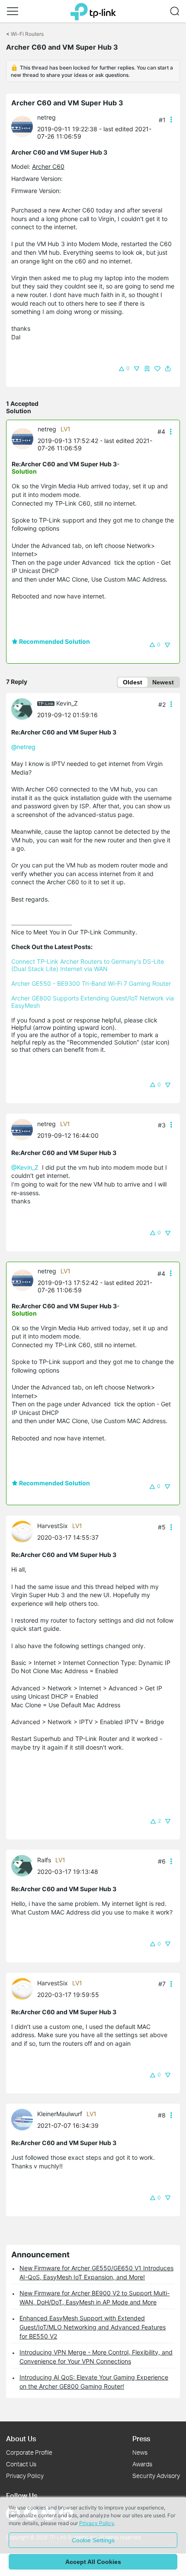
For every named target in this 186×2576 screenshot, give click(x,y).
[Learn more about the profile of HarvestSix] (24, 1531)
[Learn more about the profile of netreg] (24, 126)
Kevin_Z (67, 703)
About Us (21, 2438)
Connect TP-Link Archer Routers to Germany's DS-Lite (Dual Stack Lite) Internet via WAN (88, 965)
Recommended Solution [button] (54, 641)
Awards (142, 2464)
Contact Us (21, 2464)
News (140, 2452)
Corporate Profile (29, 2452)
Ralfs (44, 1860)
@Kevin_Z (25, 1167)
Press (141, 2438)
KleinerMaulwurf (60, 2114)
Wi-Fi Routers (27, 34)
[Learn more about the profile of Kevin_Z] (24, 708)
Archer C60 (48, 166)
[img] (147, 369)
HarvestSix (53, 1526)
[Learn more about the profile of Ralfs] (24, 1865)
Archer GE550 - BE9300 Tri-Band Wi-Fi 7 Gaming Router (91, 983)
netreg (46, 117)
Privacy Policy (25, 2476)
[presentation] (22, 127)
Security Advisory (156, 2476)
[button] (13, 11)
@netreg (23, 747)
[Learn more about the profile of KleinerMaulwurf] (24, 2119)
